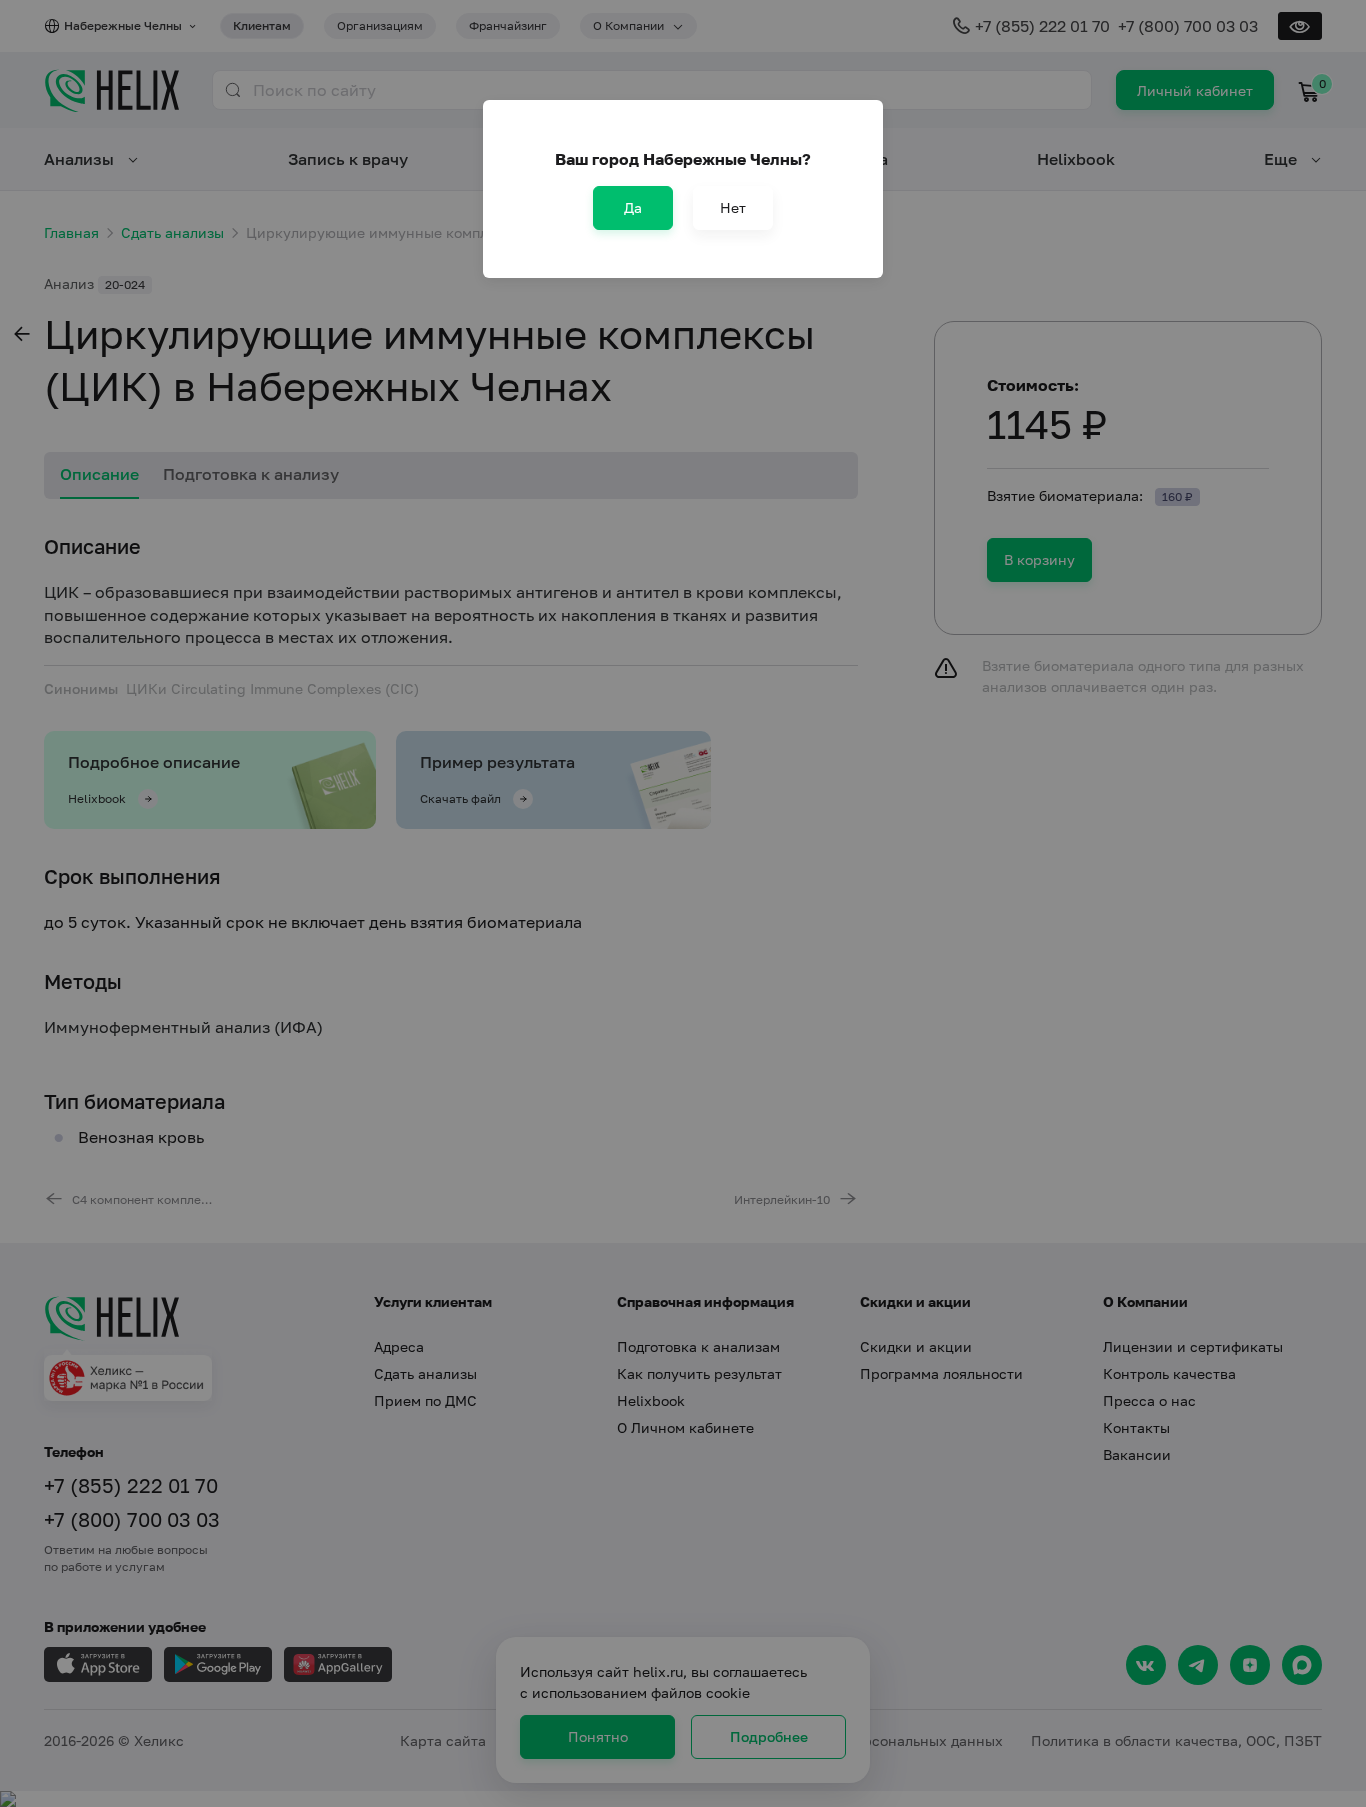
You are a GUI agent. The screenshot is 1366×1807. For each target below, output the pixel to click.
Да (633, 207)
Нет (733, 207)
